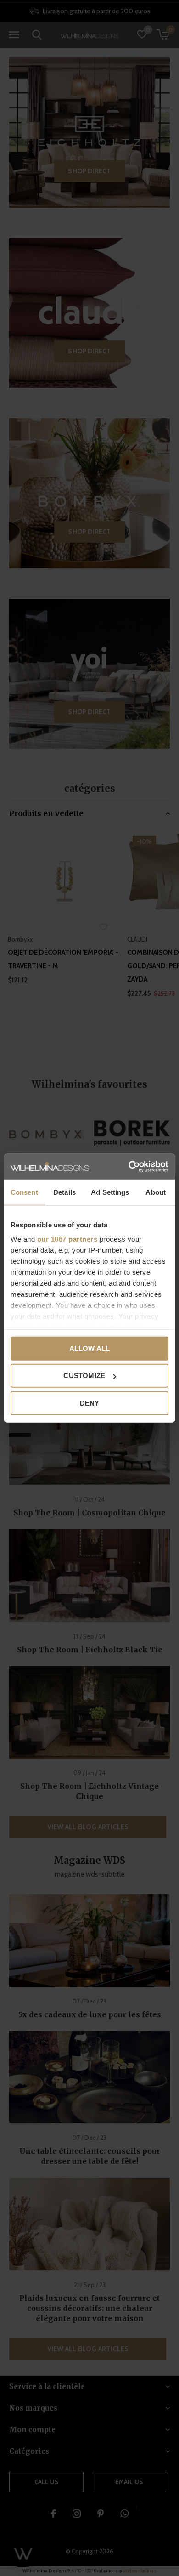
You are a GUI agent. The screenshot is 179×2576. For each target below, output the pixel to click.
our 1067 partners (67, 1239)
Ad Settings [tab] (110, 1192)
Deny (90, 1403)
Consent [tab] (24, 1192)
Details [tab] (64, 1192)
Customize (84, 1376)
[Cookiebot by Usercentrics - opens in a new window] (129, 1167)
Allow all (90, 1348)
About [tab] (156, 1192)
